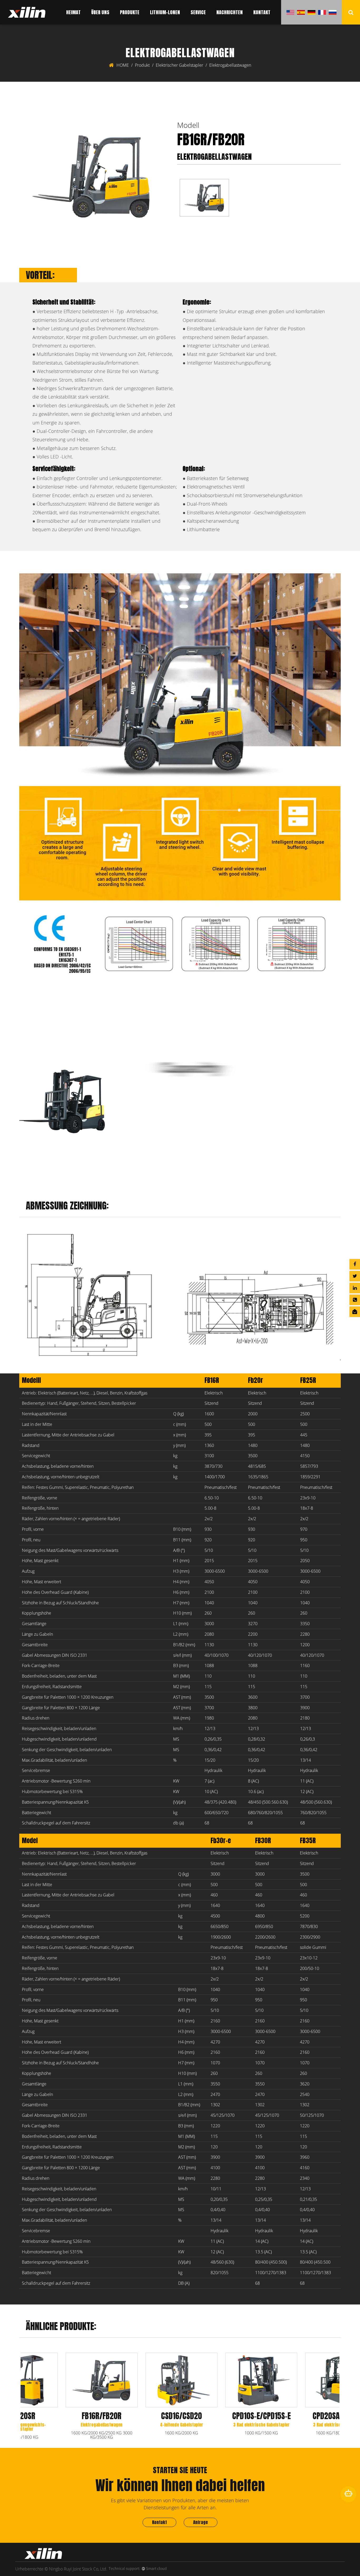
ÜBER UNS (100, 12)
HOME (123, 65)
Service (198, 12)
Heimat (73, 12)
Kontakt (262, 12)
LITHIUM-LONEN (165, 12)
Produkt (142, 65)
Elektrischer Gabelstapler (179, 65)
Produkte (130, 12)
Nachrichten (230, 12)
